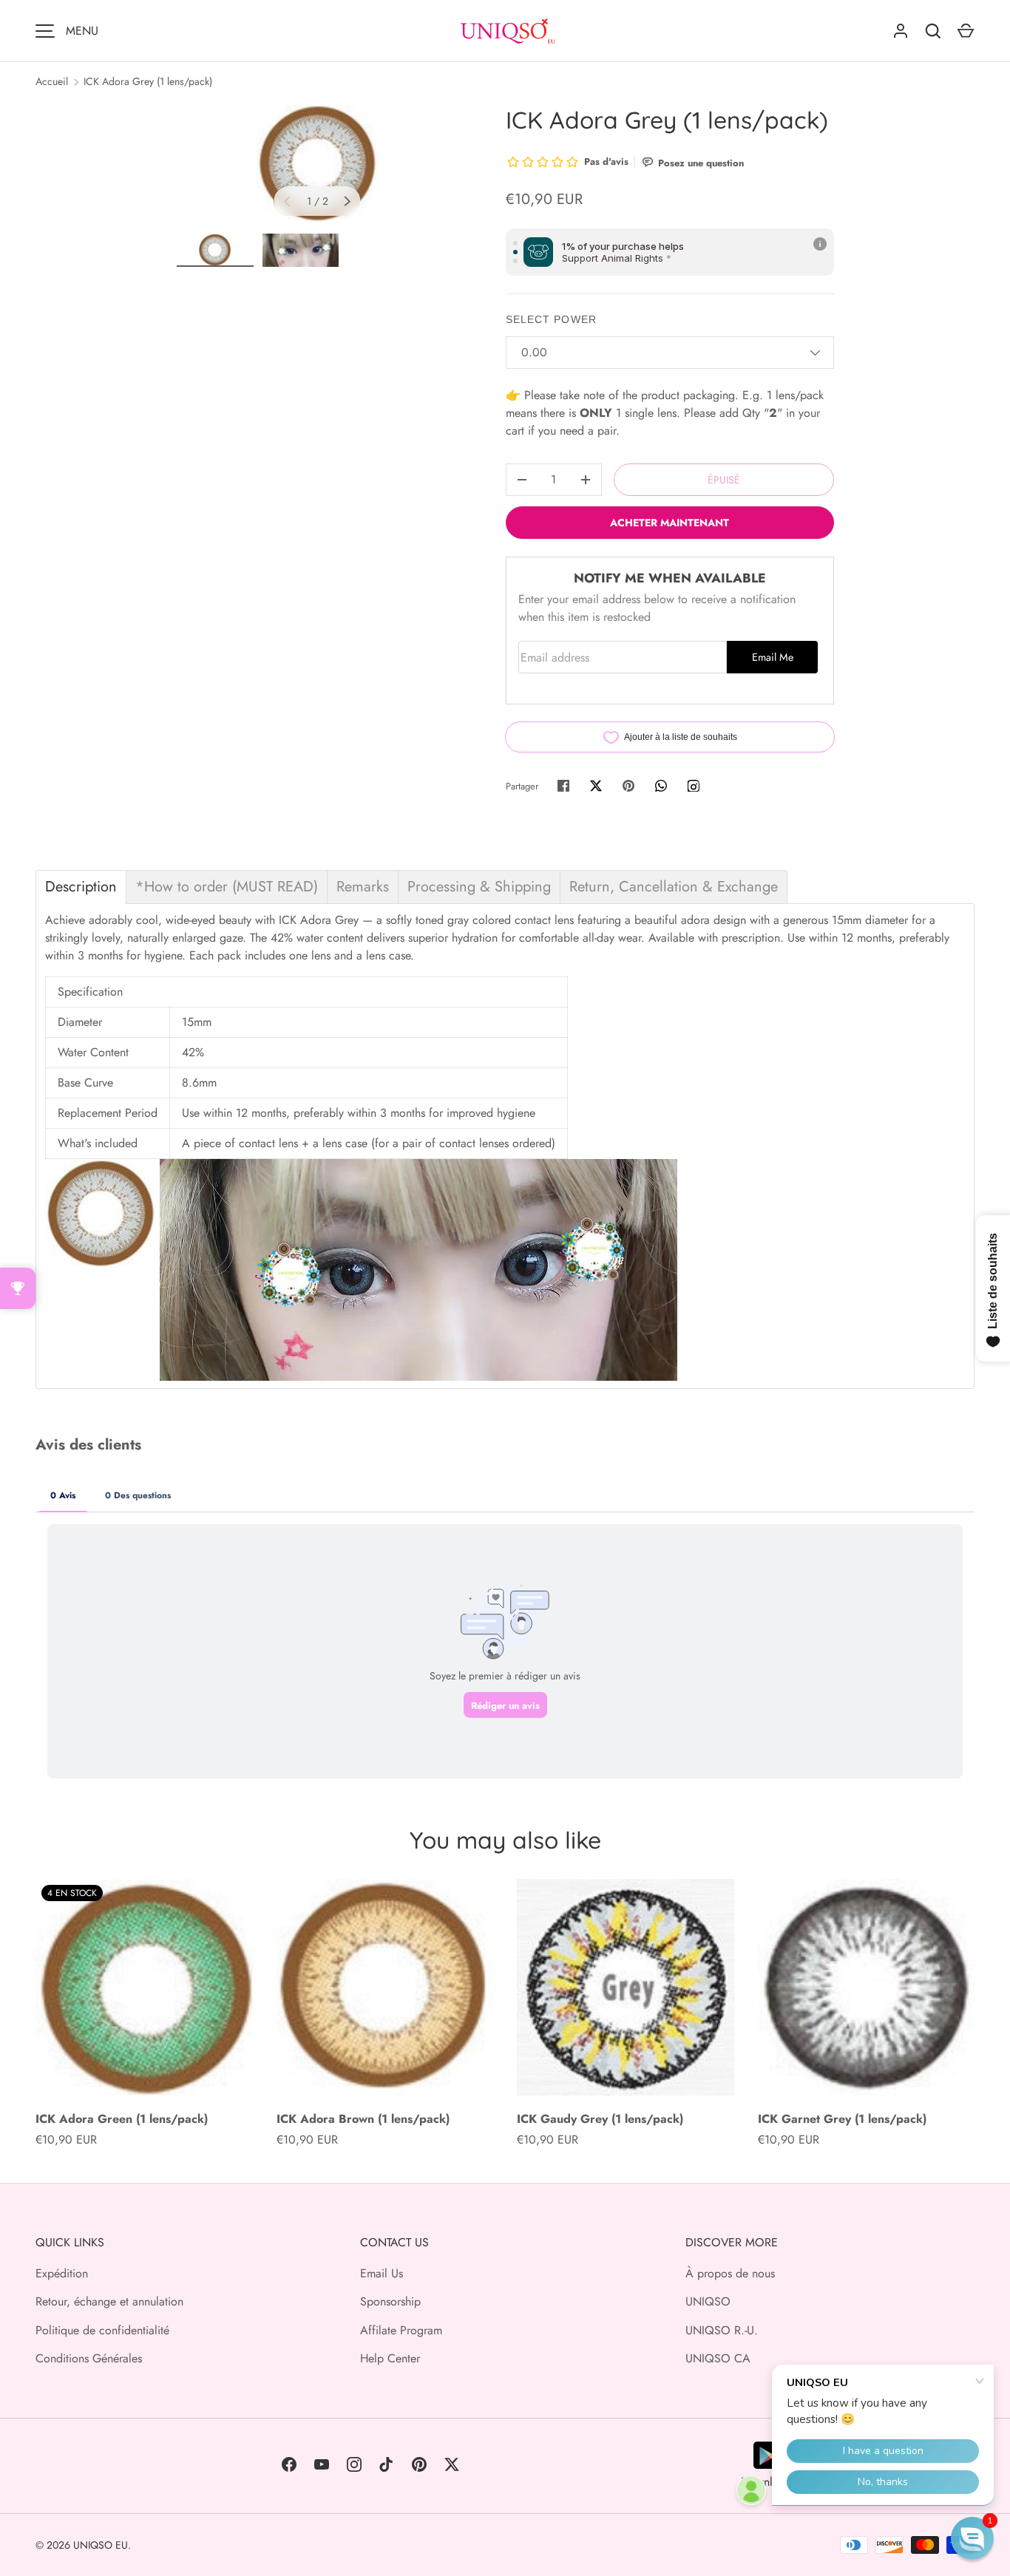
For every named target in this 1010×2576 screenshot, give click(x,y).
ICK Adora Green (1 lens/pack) (122, 2119)
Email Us (382, 2273)
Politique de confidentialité (102, 2330)
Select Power (551, 319)
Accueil (52, 81)
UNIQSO (708, 2301)
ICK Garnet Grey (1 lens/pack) (842, 2119)
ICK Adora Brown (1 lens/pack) (363, 2119)
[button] (972, 2538)
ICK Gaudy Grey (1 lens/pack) (600, 2119)
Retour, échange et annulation (109, 2301)
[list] (318, 164)
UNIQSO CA (718, 2358)
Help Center (390, 2358)
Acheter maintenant (670, 523)
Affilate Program (401, 2330)
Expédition (62, 2273)
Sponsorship (390, 2301)
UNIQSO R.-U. (722, 2330)
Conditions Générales (89, 2358)
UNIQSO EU (101, 2545)
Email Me (773, 657)
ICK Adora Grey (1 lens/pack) (148, 81)
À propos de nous (730, 2273)
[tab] (81, 887)
